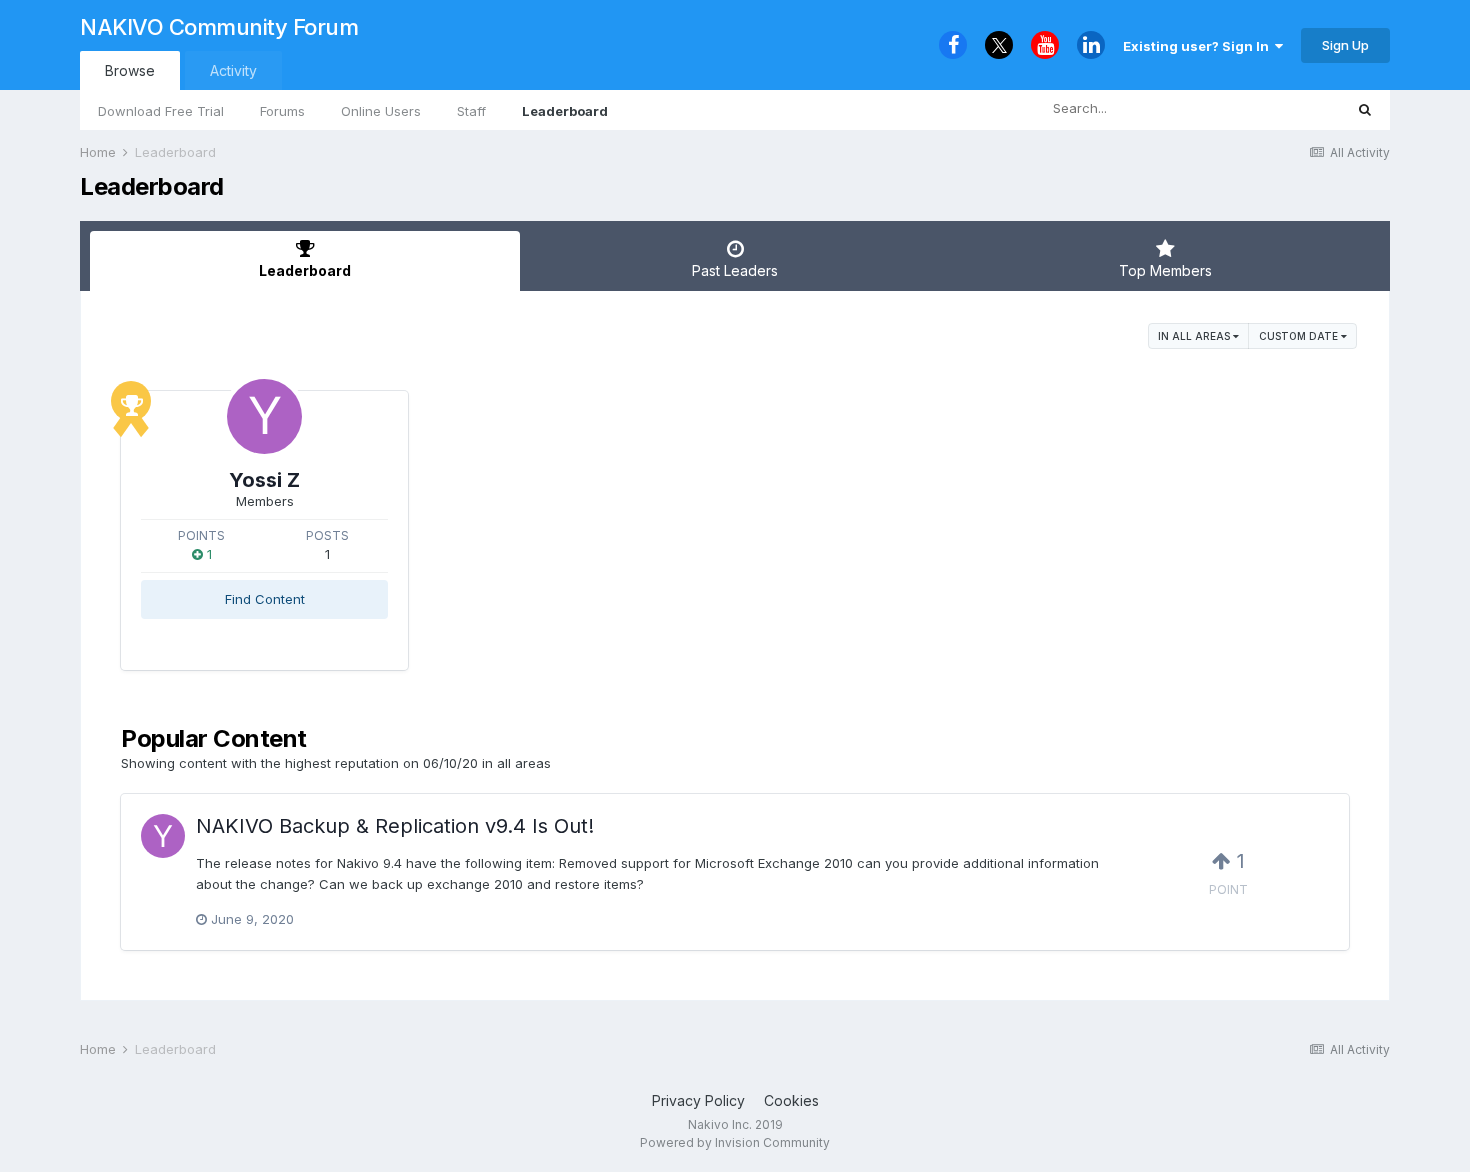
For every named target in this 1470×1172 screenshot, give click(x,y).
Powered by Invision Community (735, 1142)
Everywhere (1281, 108)
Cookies (791, 1100)
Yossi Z (264, 480)
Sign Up (1345, 45)
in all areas (1195, 336)
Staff (471, 111)
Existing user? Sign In (1199, 46)
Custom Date (1300, 336)
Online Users (381, 111)
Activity (233, 70)
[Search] (1365, 109)
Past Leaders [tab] (735, 270)
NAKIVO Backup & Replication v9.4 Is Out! (395, 826)
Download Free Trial (161, 111)
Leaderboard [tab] (305, 270)
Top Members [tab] (1165, 270)
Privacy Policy (698, 1100)
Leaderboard (565, 111)
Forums (282, 111)
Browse (130, 70)
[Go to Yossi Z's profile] (264, 416)
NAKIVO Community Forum (219, 27)
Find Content (265, 599)
